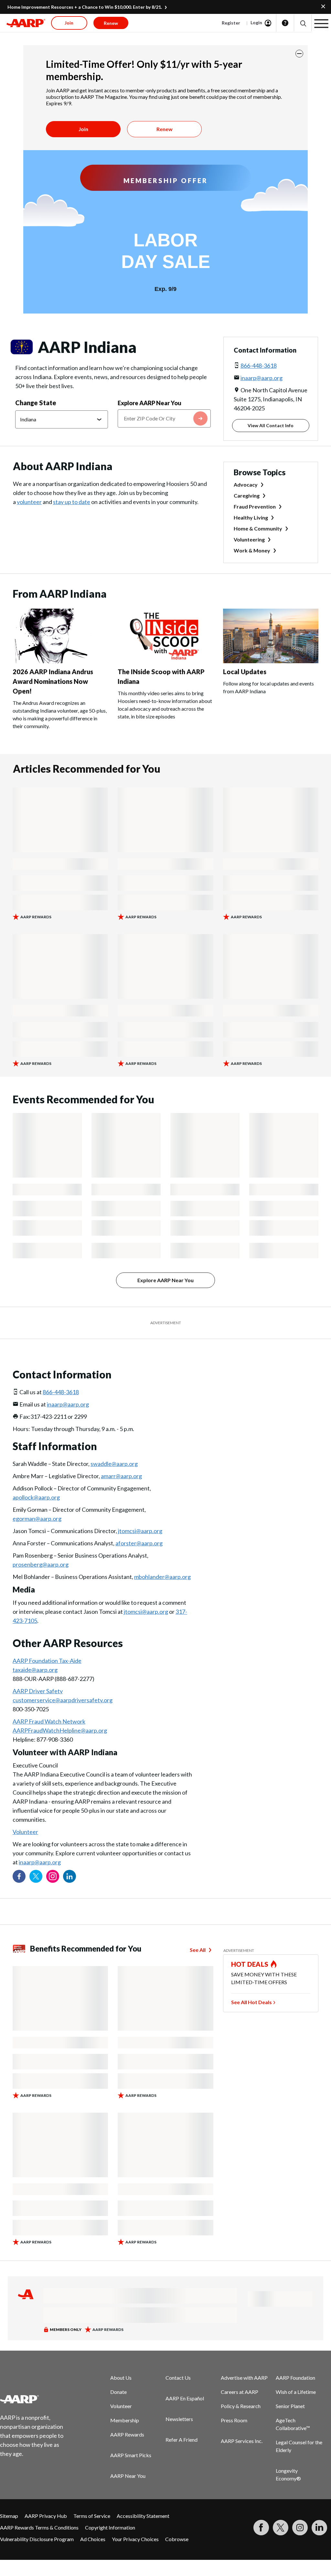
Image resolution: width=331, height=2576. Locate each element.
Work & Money (252, 550)
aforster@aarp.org (139, 1543)
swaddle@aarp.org (114, 1464)
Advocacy (246, 484)
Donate (118, 2392)
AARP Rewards (127, 2434)
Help (285, 23)
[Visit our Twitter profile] (36, 1876)
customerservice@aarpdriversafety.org (63, 1700)
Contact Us (178, 2378)
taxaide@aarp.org (35, 1670)
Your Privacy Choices (135, 2539)
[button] (303, 23)
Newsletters (179, 2419)
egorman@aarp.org (37, 1519)
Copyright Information (110, 2527)
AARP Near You (128, 2476)
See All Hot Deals (251, 2002)
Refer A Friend (182, 2440)
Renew (165, 129)
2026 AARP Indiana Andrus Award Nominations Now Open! (53, 681)
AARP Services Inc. (242, 2441)
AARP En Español (185, 2398)
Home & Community (258, 528)
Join (83, 129)
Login (256, 22)
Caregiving (247, 495)
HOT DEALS (250, 1964)
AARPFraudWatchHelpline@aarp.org (60, 1730)
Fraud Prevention (255, 506)
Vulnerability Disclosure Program (37, 2539)
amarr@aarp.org (121, 1476)
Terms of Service (92, 2516)
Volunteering (249, 539)
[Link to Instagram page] (53, 1876)
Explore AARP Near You (149, 403)
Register (231, 23)
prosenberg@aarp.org (41, 1564)
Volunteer (25, 1832)
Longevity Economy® (288, 2474)
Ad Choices (93, 2539)
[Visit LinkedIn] (319, 2528)
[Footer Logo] (36, 2399)
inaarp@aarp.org (262, 378)
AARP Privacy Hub (46, 2516)
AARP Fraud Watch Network (49, 1721)
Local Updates (245, 672)
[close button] (299, 54)
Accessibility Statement (143, 2516)
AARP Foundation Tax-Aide (47, 1661)
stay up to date (72, 502)
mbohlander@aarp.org (162, 1577)
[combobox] (164, 418)
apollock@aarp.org (36, 1497)
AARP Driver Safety (38, 1691)
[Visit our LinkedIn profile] (69, 1876)
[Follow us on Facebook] (19, 1876)
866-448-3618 (259, 366)
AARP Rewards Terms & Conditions (39, 2527)
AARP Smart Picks (131, 2455)
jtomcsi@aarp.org (140, 1531)
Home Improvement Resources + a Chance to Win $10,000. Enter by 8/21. (85, 7)
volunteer (29, 502)
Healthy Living (251, 517)
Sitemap (9, 2516)
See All (198, 1950)
